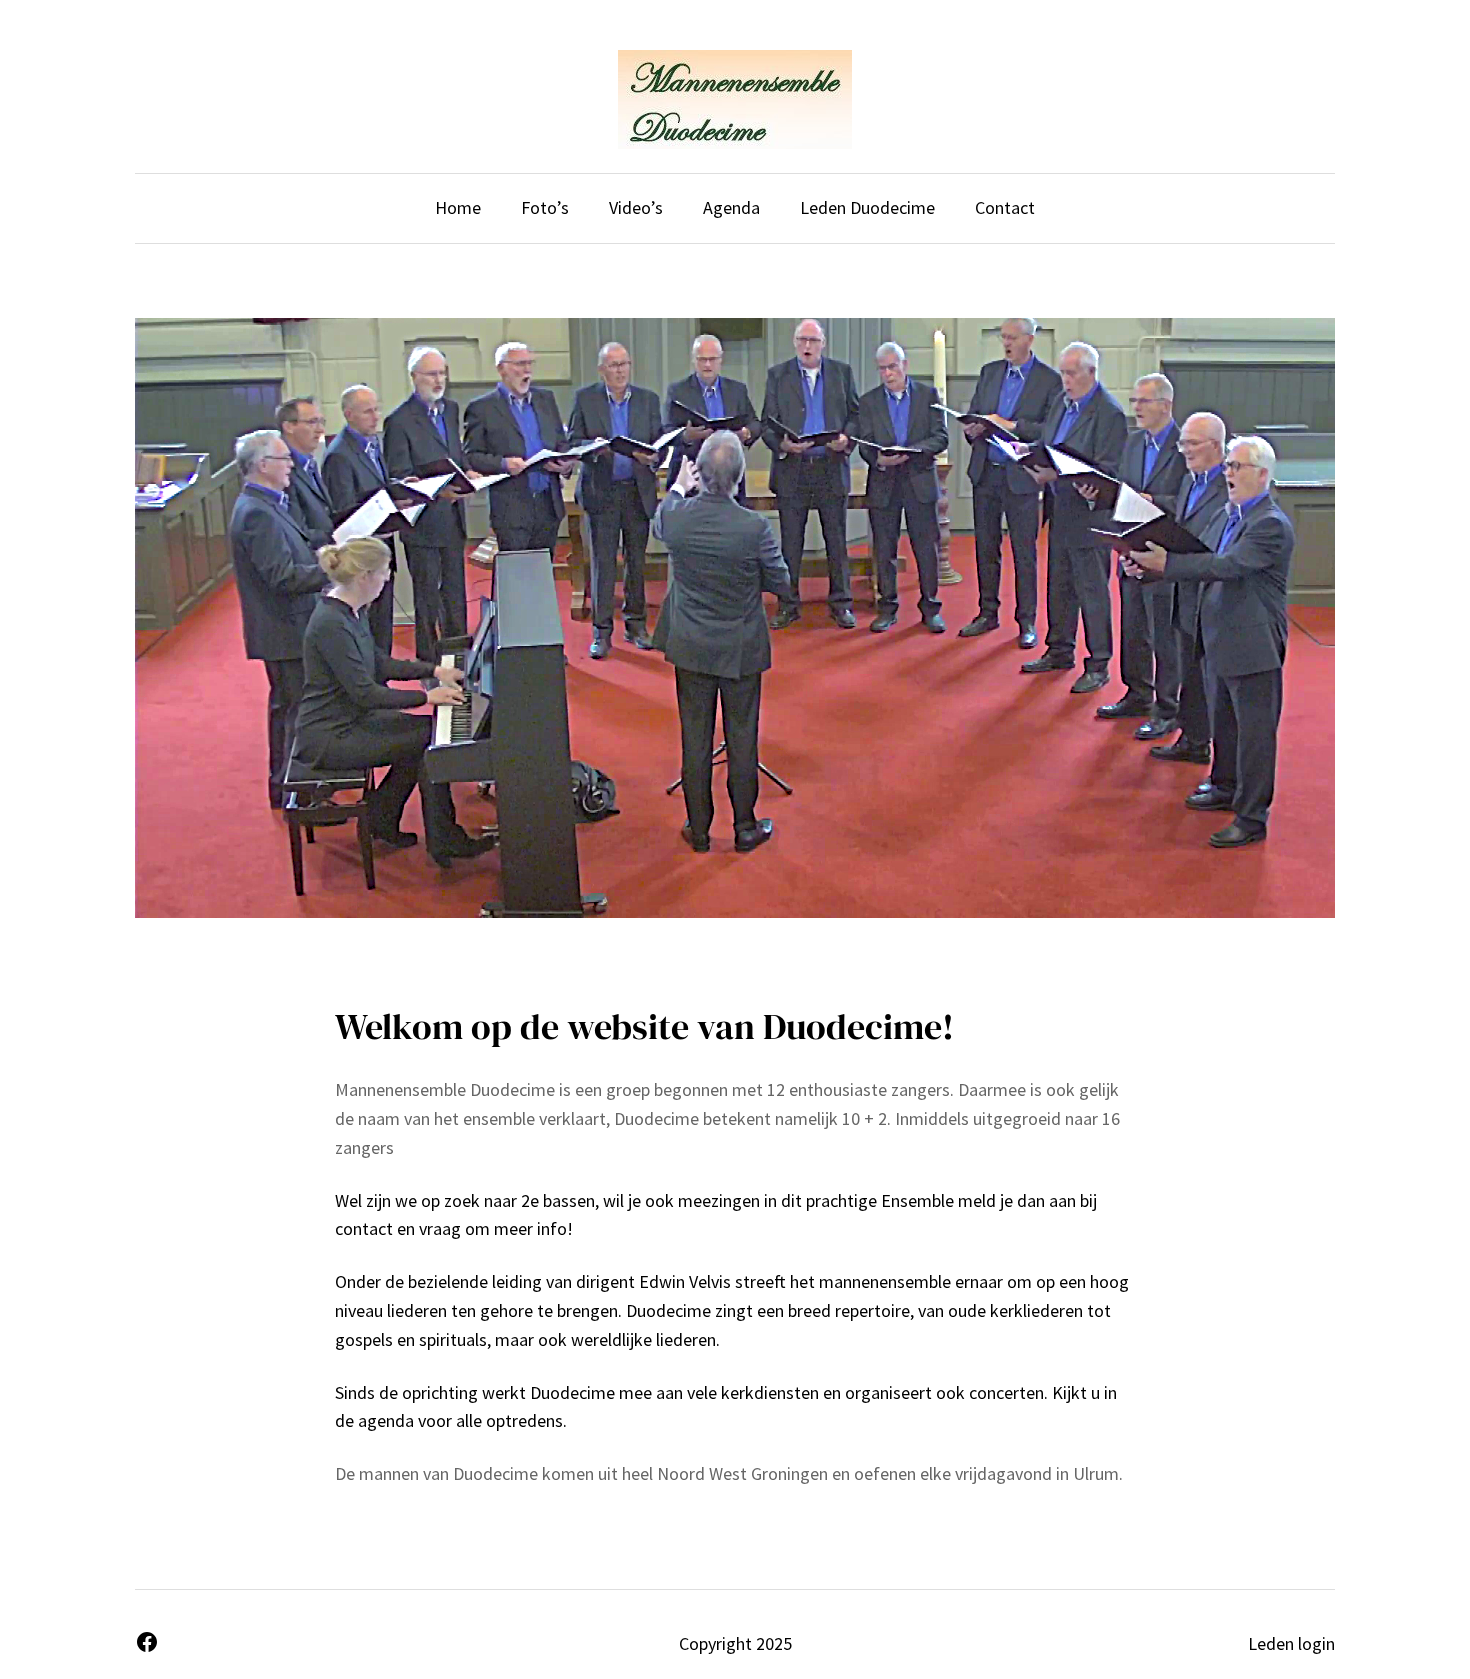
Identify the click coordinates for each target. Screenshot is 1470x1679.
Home (458, 207)
